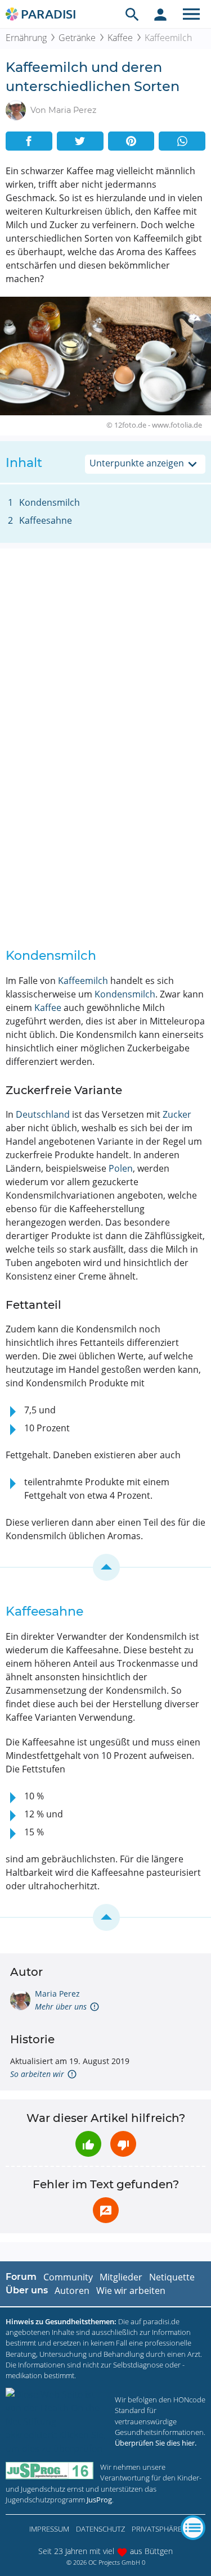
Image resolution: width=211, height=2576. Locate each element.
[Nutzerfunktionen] (160, 14)
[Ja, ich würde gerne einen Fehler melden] (106, 2210)
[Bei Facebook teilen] (29, 141)
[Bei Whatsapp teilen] (182, 141)
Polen (121, 1168)
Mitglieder (121, 2277)
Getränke (77, 38)
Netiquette (172, 2277)
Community (68, 2277)
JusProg (99, 2500)
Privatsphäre (157, 2529)
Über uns (27, 2290)
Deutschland (43, 1114)
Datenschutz (100, 2529)
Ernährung (26, 38)
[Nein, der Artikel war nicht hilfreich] (123, 2144)
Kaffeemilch (83, 981)
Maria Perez (57, 1994)
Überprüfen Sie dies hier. (156, 2443)
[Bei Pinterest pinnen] (131, 141)
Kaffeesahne (46, 520)
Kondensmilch (50, 502)
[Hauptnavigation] (191, 14)
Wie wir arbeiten (131, 2291)
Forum (21, 2277)
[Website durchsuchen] (132, 14)
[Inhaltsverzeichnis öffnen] (193, 2528)
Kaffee (120, 38)
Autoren (72, 2291)
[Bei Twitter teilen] (80, 141)
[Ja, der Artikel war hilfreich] (88, 2144)
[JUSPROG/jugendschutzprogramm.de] (50, 2471)
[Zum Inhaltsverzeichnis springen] (105, 1567)
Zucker (177, 1114)
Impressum (49, 2529)
